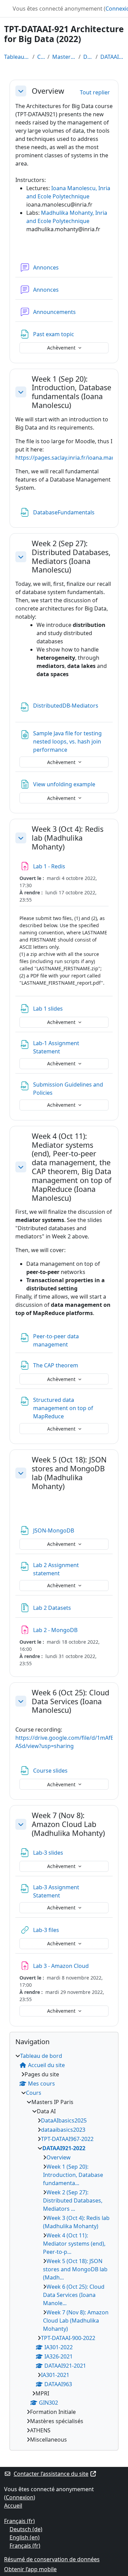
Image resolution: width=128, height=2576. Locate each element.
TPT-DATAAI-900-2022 (68, 2338)
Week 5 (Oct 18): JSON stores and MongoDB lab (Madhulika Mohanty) (69, 1473)
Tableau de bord (17, 57)
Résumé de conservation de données (52, 2559)
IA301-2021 (55, 2375)
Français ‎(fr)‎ (19, 2521)
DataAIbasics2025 (64, 2120)
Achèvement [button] (62, 348)
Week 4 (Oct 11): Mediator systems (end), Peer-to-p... (74, 2244)
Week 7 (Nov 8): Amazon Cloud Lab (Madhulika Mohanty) (68, 1824)
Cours (41, 57)
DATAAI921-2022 (112, 57)
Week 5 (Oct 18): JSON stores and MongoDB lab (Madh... (75, 2269)
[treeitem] (64, 2248)
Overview (48, 91)
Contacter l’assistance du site (51, 2474)
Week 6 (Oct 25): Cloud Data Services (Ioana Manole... (74, 2295)
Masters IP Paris (64, 57)
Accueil (13, 2506)
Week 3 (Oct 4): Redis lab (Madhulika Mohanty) (68, 838)
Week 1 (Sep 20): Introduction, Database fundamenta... (73, 2175)
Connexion (20, 2497)
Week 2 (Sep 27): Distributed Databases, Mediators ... (73, 2200)
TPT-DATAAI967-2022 (67, 2139)
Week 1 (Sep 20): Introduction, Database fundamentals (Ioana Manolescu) (72, 392)
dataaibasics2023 (63, 2130)
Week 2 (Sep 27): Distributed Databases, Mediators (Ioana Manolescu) (71, 557)
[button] (21, 91)
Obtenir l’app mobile (30, 2569)
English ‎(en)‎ (25, 2537)
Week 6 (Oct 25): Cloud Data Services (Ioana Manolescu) (70, 1701)
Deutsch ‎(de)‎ (26, 2529)
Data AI (88, 57)
